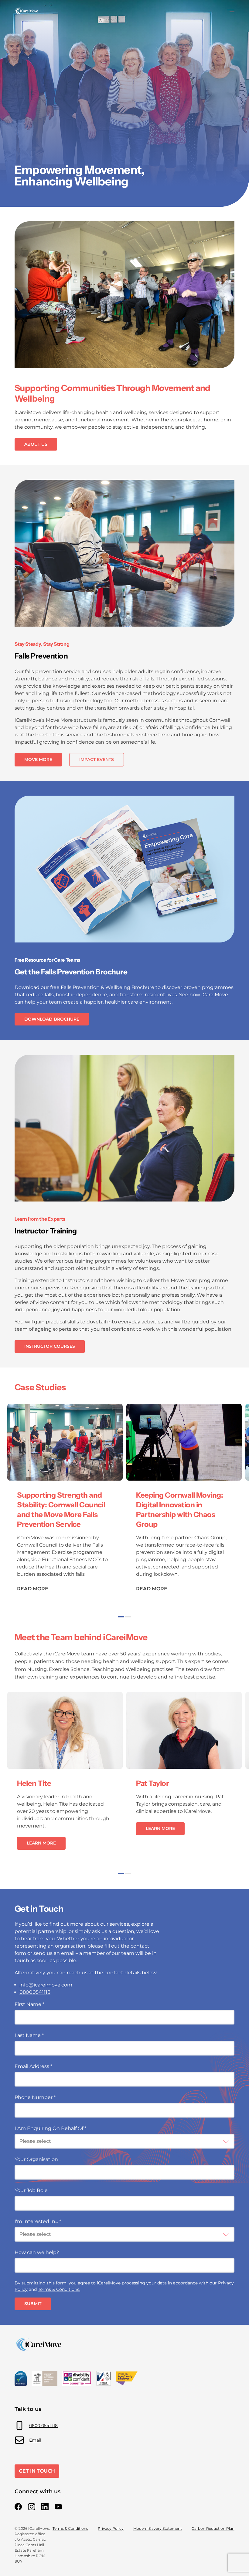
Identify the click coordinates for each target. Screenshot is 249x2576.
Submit (33, 2304)
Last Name (29, 2035)
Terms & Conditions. (59, 2289)
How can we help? (37, 2252)
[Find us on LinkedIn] (45, 2507)
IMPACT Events (97, 759)
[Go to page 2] (128, 1617)
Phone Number (35, 2097)
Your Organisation (36, 2159)
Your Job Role (31, 2190)
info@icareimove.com (46, 1985)
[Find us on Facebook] (18, 2507)
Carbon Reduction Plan (213, 2528)
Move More (38, 759)
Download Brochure (52, 1019)
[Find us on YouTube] (58, 2507)
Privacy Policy (111, 2528)
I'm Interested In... (38, 2221)
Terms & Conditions (70, 2528)
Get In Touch (37, 2471)
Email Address (33, 2066)
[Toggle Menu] (231, 11)
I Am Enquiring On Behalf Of (50, 2128)
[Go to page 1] (121, 1617)
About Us (36, 444)
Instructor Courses (50, 1346)
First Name (29, 2004)
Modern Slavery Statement (158, 2528)
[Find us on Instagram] (32, 2507)
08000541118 (35, 1992)
